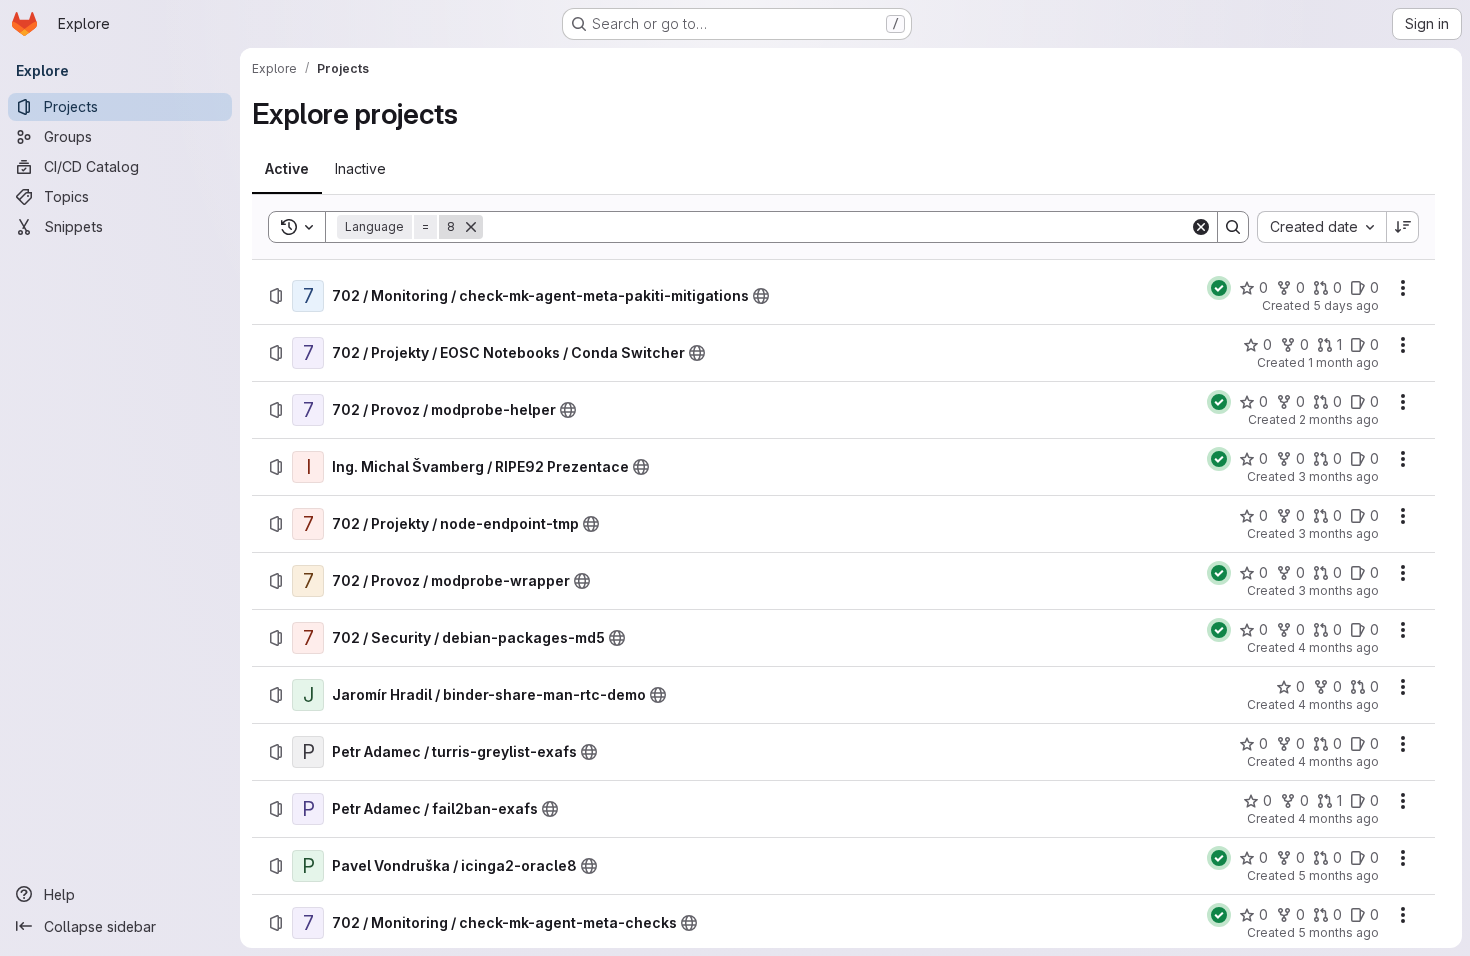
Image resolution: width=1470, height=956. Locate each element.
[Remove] (471, 227)
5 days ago (1346, 305)
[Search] (1233, 227)
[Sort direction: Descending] (1403, 227)
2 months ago (1339, 419)
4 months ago (1338, 647)
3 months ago (1338, 476)
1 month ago (1343, 362)
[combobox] (1321, 227)
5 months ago (1338, 875)
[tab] (287, 169)
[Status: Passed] (1219, 288)
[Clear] (1201, 227)
